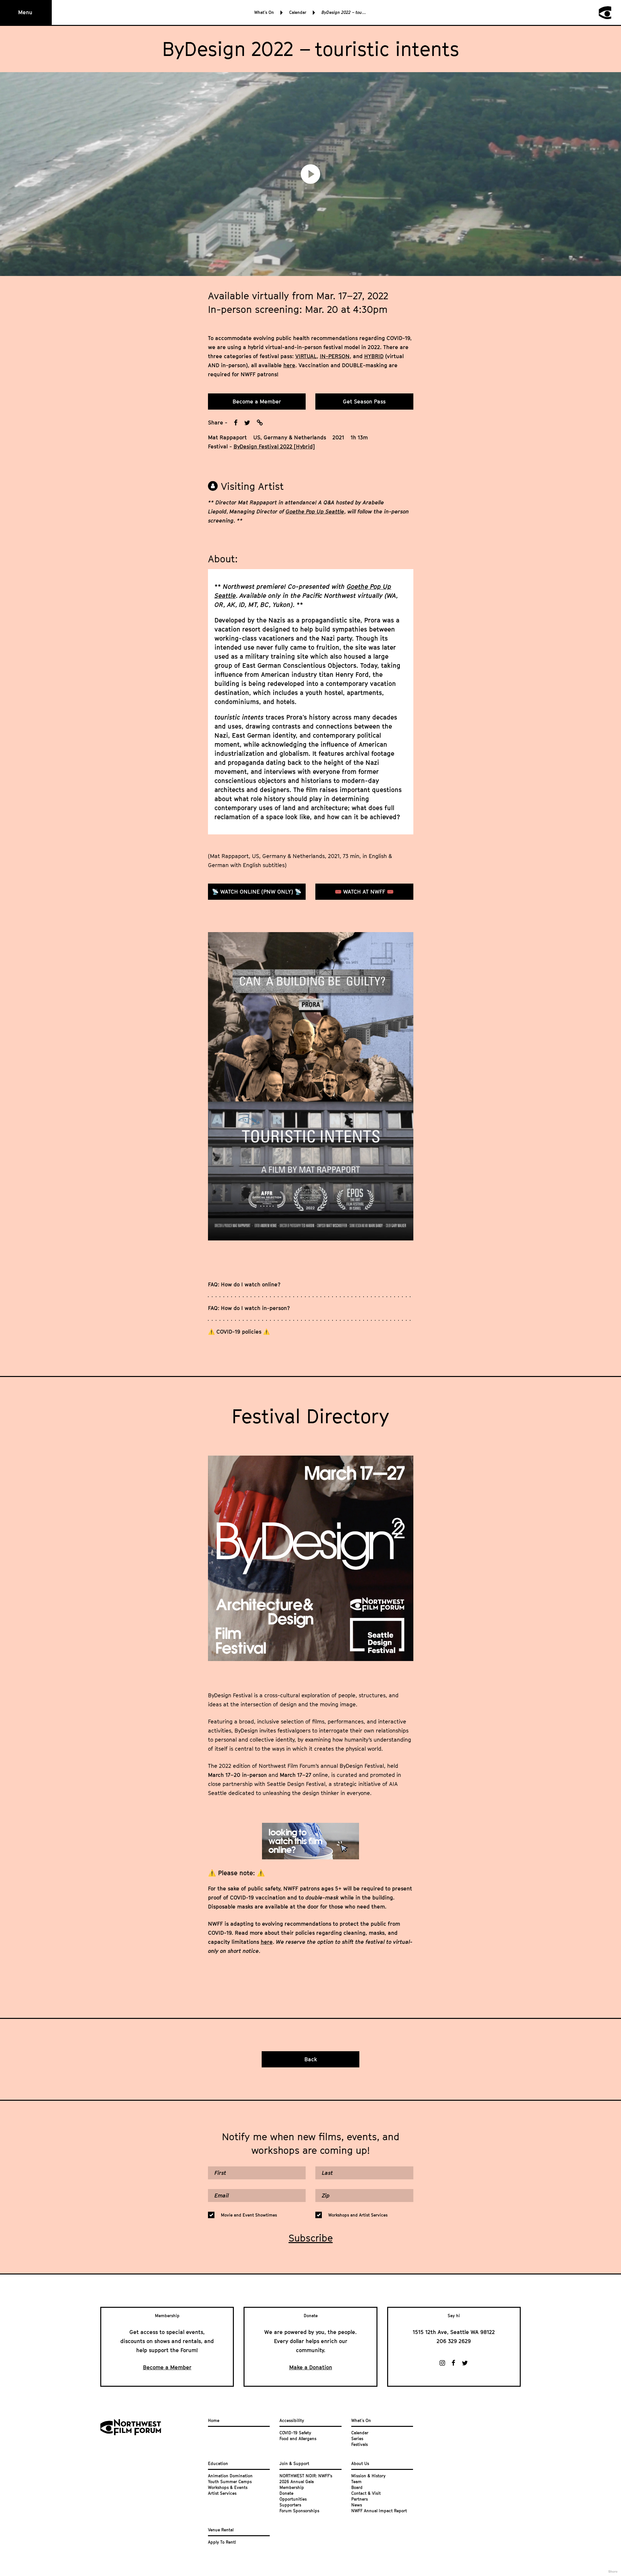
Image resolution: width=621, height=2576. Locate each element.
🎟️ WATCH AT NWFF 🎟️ (364, 892)
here (289, 365)
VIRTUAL (306, 356)
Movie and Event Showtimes (249, 2215)
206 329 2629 (454, 2341)
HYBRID (374, 356)
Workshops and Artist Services (358, 2215)
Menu (25, 12)
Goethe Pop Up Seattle (315, 512)
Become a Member (257, 402)
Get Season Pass (364, 402)
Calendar (298, 12)
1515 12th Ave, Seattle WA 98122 (454, 2332)
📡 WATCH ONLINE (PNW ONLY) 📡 (257, 892)
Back (311, 2059)
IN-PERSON (335, 356)
